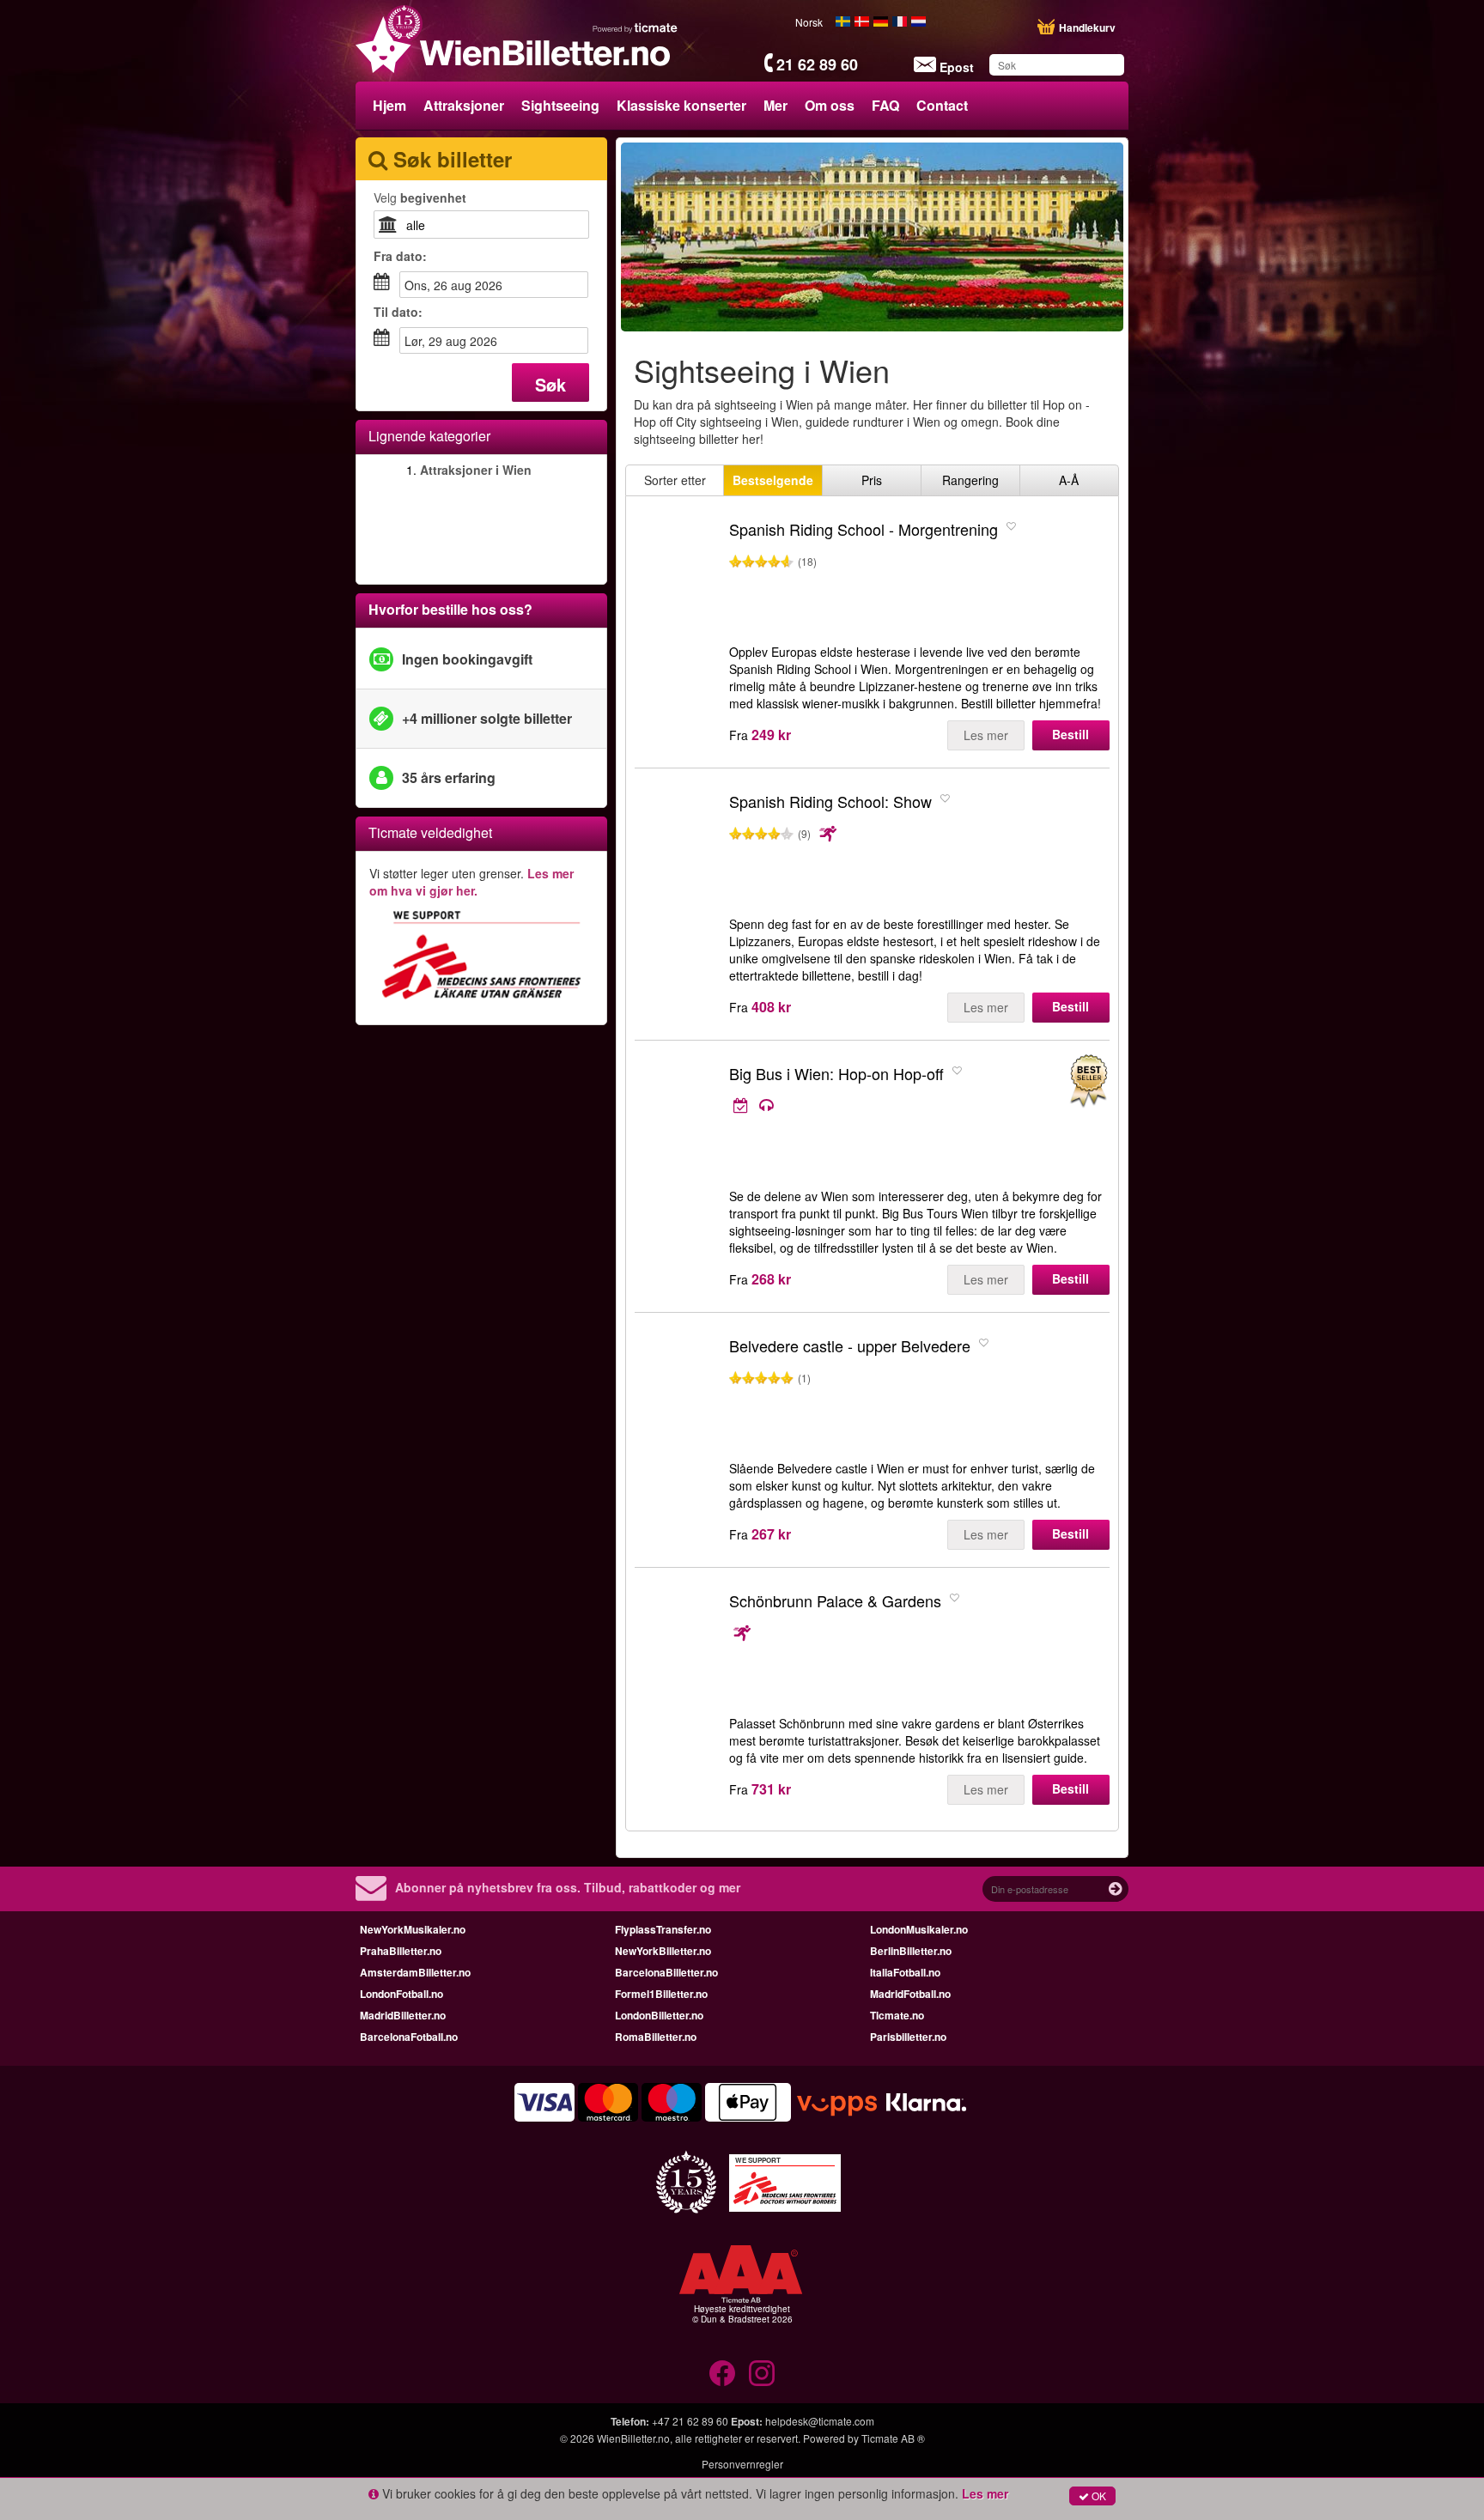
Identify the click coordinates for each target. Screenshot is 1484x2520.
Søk (550, 384)
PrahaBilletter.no (401, 1951)
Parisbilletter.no (908, 2037)
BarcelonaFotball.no (409, 2037)
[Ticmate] (636, 27)
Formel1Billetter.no (661, 1994)
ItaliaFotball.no (905, 1972)
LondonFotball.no (401, 1994)
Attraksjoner (464, 105)
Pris (872, 480)
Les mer (986, 735)
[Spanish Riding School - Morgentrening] (678, 578)
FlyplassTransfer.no (663, 1929)
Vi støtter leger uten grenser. (471, 882)
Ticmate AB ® (893, 2438)
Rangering (970, 480)
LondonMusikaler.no (919, 1929)
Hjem (389, 105)
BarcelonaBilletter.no (666, 1972)
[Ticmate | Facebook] (722, 2373)
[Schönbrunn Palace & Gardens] (678, 1649)
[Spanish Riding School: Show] (678, 850)
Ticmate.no (897, 2015)
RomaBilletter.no (656, 2037)
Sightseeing (560, 105)
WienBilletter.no (633, 2438)
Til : (398, 312)
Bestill (1070, 734)
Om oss (830, 105)
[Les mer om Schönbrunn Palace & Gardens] (889, 1633)
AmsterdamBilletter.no (415, 1972)
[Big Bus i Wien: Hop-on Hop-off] (678, 1122)
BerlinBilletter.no (911, 1951)
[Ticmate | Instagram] (762, 2373)
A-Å (1069, 480)
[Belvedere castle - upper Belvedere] (678, 1394)
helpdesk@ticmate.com (820, 2421)
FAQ (885, 105)
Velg (420, 197)
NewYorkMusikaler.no (413, 1929)
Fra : (400, 256)
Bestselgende (773, 480)
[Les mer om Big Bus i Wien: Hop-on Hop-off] (875, 1106)
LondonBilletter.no (659, 2015)
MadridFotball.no (910, 1994)
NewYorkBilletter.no (663, 1951)
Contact (942, 105)
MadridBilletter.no (403, 2015)
